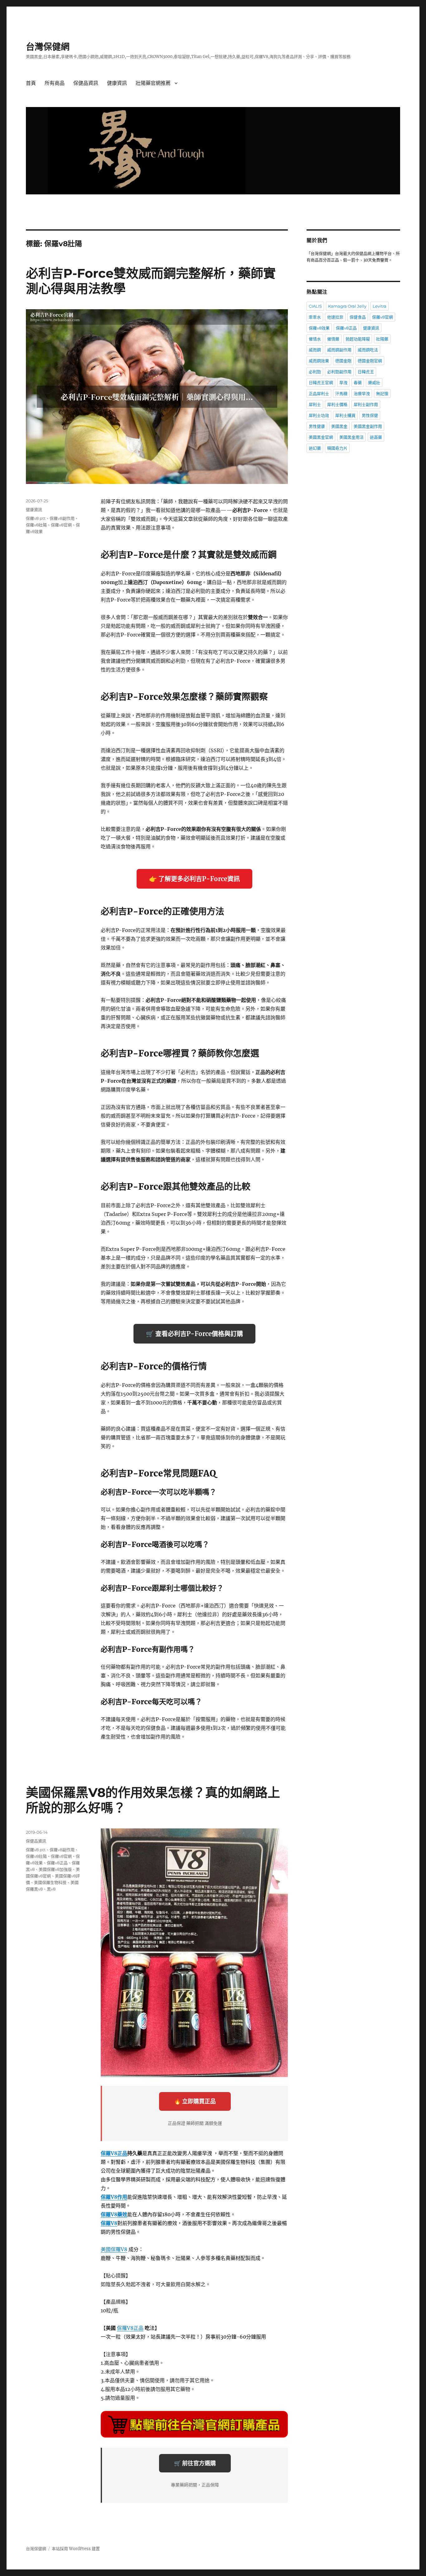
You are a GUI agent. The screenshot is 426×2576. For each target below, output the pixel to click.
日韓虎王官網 (321, 383)
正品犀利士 (319, 393)
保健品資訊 (86, 83)
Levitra (380, 306)
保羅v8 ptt (36, 518)
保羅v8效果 (319, 328)
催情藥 (333, 339)
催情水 (315, 339)
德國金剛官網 (370, 361)
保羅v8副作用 (62, 518)
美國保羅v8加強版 (55, 1869)
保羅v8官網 (61, 525)
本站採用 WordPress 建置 (76, 2549)
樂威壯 (374, 383)
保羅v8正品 (57, 1863)
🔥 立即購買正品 (195, 2101)
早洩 (343, 383)
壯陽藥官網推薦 (153, 83)
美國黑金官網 (321, 437)
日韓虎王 (366, 372)
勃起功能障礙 (358, 339)
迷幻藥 (315, 448)
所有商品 (55, 83)
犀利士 (315, 404)
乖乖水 (315, 317)
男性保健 (370, 415)
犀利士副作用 (366, 404)
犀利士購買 (345, 415)
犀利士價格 (337, 404)
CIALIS (315, 306)
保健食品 (358, 317)
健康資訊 (117, 83)
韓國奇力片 (337, 448)
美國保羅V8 (114, 2249)
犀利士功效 (319, 415)
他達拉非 (335, 317)
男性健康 (317, 426)
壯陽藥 (382, 339)
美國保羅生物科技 (50, 1882)
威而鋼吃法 (368, 350)
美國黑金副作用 (368, 426)
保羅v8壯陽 (36, 525)
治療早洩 (362, 393)
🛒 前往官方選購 (195, 2463)
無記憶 (382, 393)
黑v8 (51, 1889)
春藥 (358, 383)
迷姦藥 (376, 437)
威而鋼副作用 (339, 350)
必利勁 (315, 372)
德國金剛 (343, 361)
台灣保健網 (48, 47)
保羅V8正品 (114, 2153)
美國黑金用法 (351, 437)
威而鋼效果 (319, 361)
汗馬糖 (341, 393)
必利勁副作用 (339, 372)
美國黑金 (339, 426)
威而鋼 (315, 350)
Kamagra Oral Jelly (347, 306)
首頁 (31, 83)
